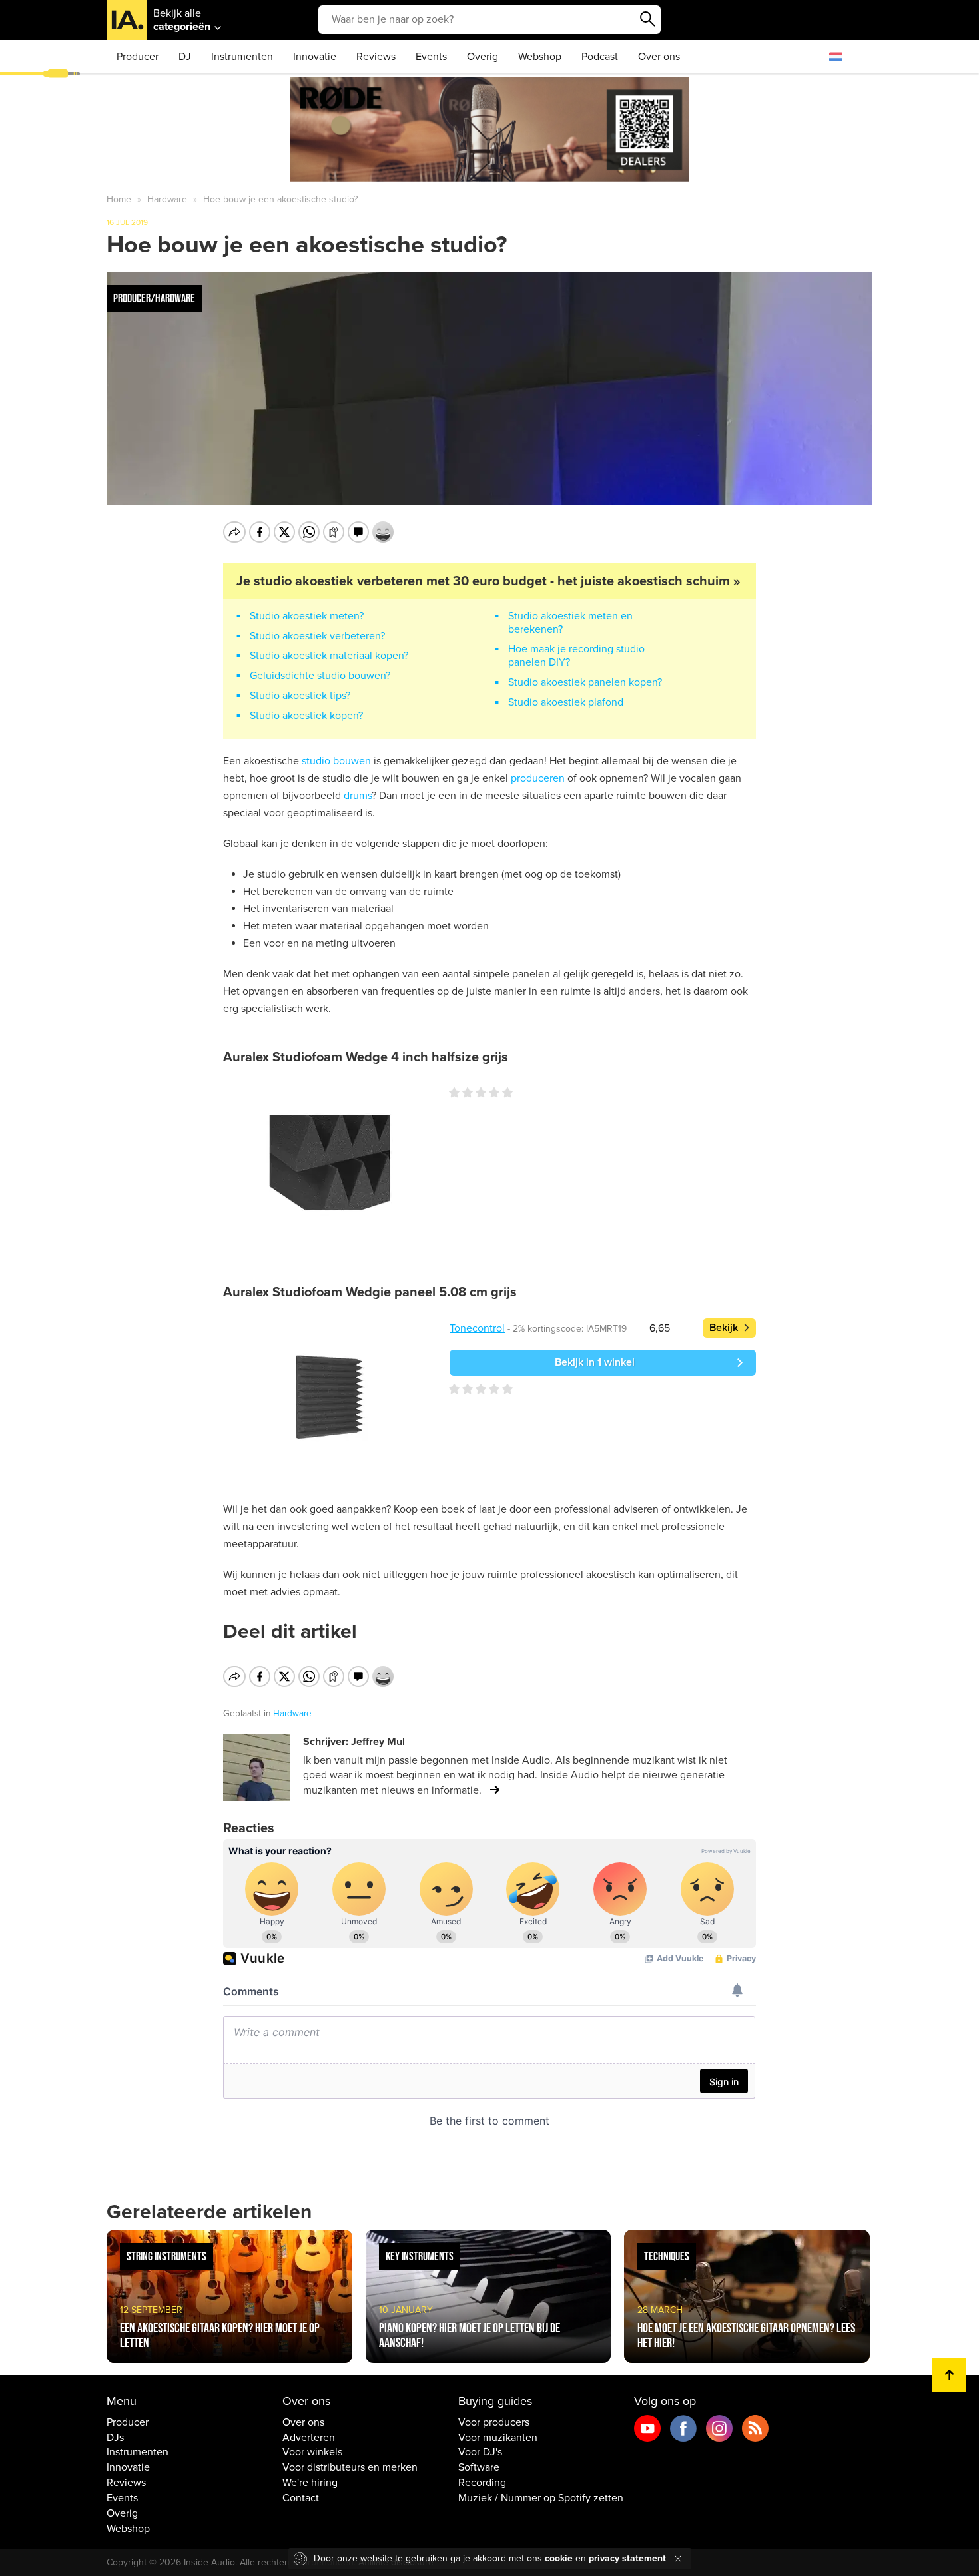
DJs (115, 2438)
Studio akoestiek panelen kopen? (585, 682)
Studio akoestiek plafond (566, 702)
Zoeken (647, 19)
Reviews (376, 57)
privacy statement (627, 2558)
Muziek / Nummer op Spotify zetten (541, 2498)
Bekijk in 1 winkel (595, 1362)
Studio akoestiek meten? (307, 616)
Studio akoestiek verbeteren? (317, 636)
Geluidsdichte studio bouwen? (320, 676)
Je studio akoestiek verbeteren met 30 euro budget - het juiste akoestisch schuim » (489, 581)
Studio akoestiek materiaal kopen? (329, 656)
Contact (301, 2498)
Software (479, 2467)
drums (358, 796)
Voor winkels (312, 2452)
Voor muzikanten (498, 2438)
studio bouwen (336, 761)
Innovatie (315, 57)
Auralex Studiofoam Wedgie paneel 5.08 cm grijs (370, 1292)
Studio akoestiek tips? (300, 696)
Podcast (600, 57)
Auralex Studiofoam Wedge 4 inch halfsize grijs (366, 1057)
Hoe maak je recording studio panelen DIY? (576, 656)
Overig (483, 57)
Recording (482, 2483)
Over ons (659, 57)
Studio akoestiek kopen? (306, 716)
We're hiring (310, 2483)
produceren (538, 778)
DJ (185, 57)
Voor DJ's (480, 2452)
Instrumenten (242, 57)
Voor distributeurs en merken (350, 2467)
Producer (138, 57)
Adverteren (309, 2438)
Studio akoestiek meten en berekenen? (570, 623)
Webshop (540, 57)
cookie (559, 2558)
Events (431, 57)
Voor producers (494, 2422)
